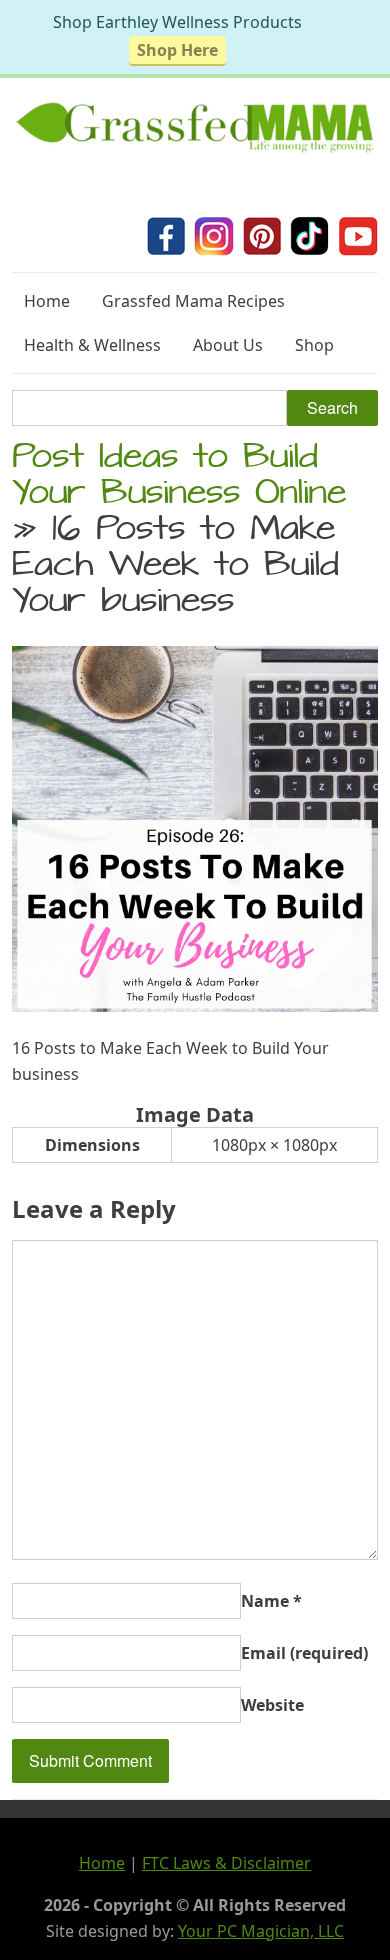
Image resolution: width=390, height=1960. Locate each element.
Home (47, 301)
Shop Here (177, 50)
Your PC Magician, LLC (261, 1931)
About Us (228, 345)
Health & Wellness (92, 345)
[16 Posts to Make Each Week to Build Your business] (195, 1006)
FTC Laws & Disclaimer (226, 1863)
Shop (314, 345)
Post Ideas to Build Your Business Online (179, 478)
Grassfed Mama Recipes (193, 301)
